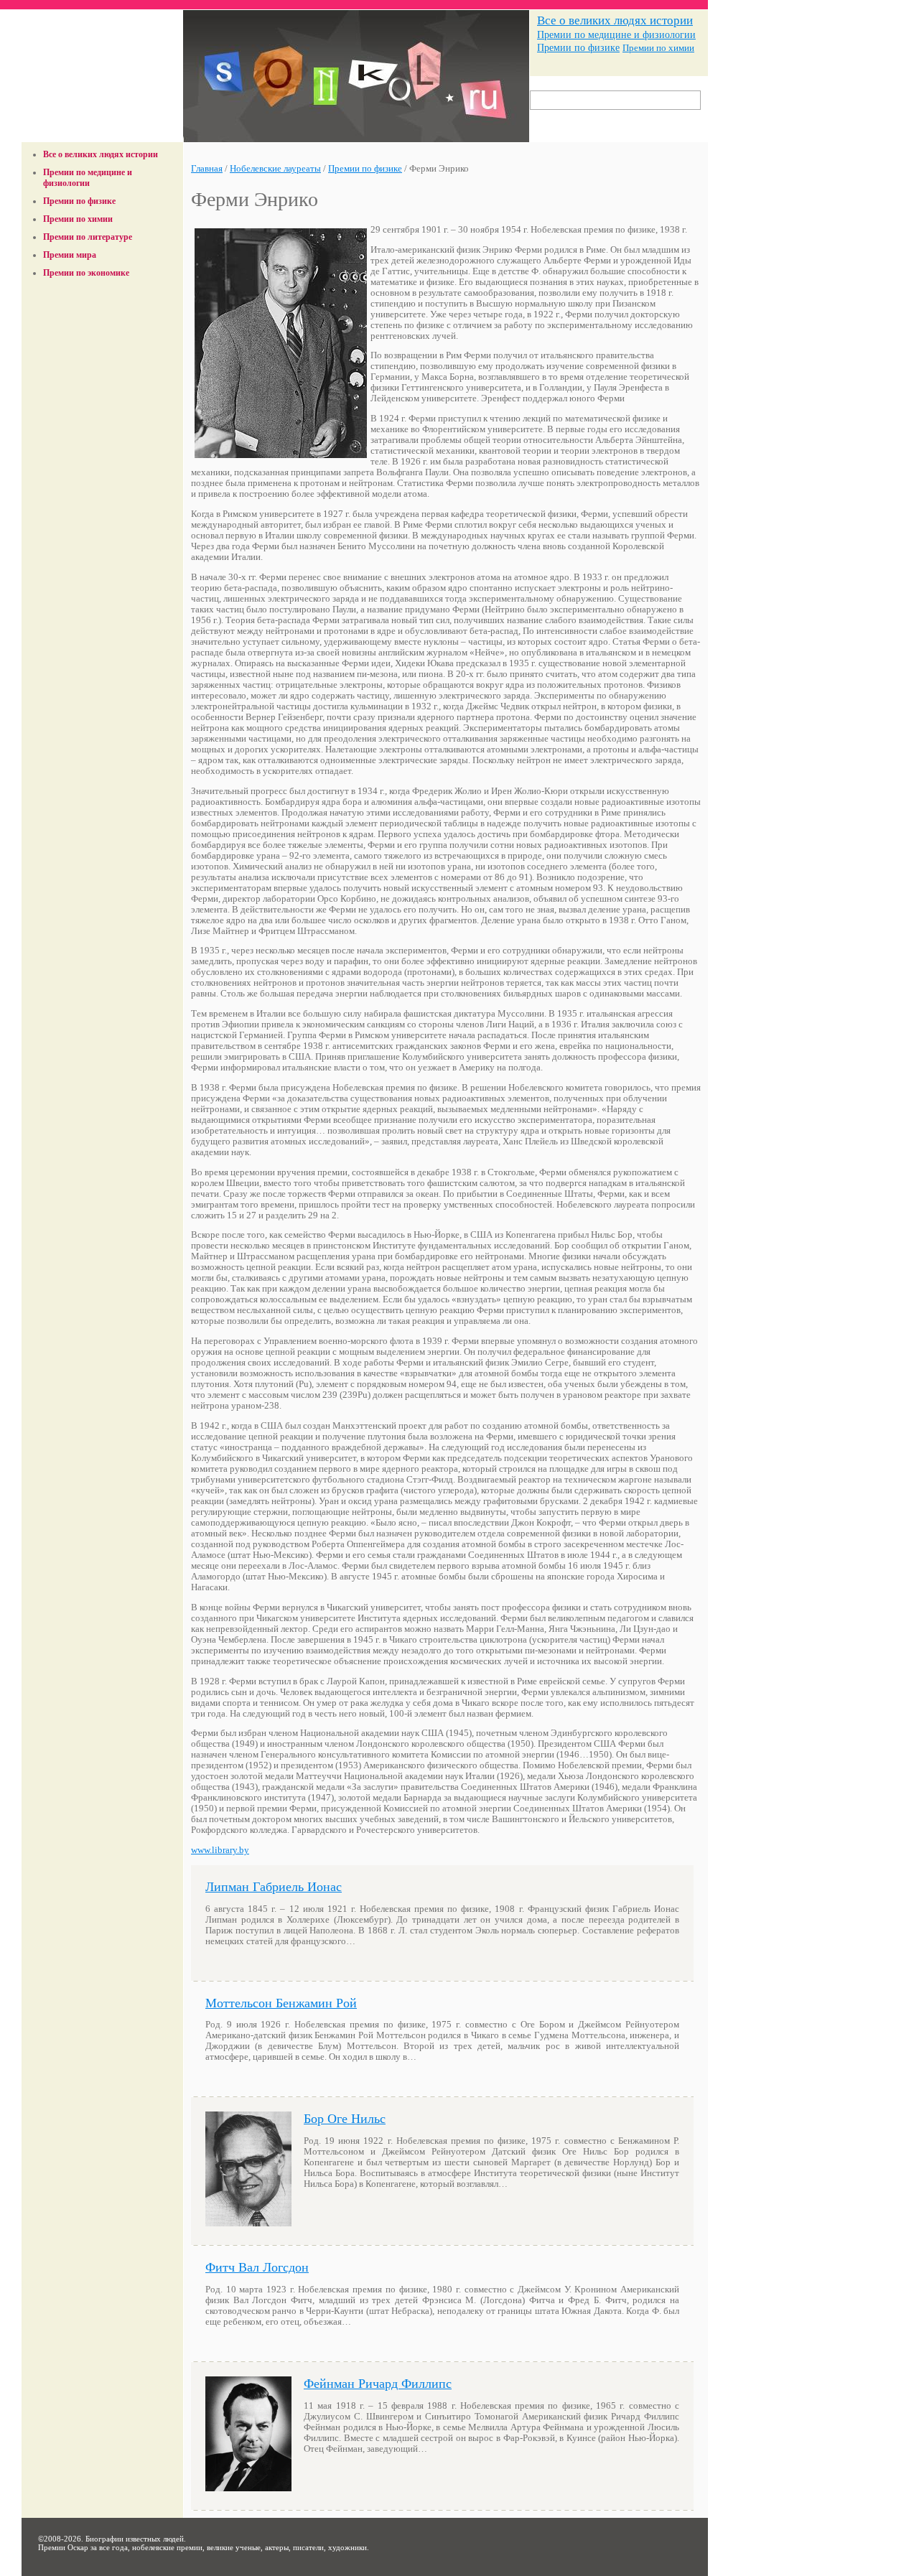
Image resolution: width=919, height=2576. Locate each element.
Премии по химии (658, 48)
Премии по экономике (86, 273)
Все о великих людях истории (615, 20)
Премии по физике (578, 48)
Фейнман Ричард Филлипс (378, 2384)
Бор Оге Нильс (345, 2119)
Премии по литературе (88, 237)
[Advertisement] (103, 318)
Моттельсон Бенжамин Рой (281, 2003)
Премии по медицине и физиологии (616, 34)
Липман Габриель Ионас (274, 1887)
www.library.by (220, 1850)
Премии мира (70, 255)
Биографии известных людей (135, 2539)
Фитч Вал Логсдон (257, 2267)
